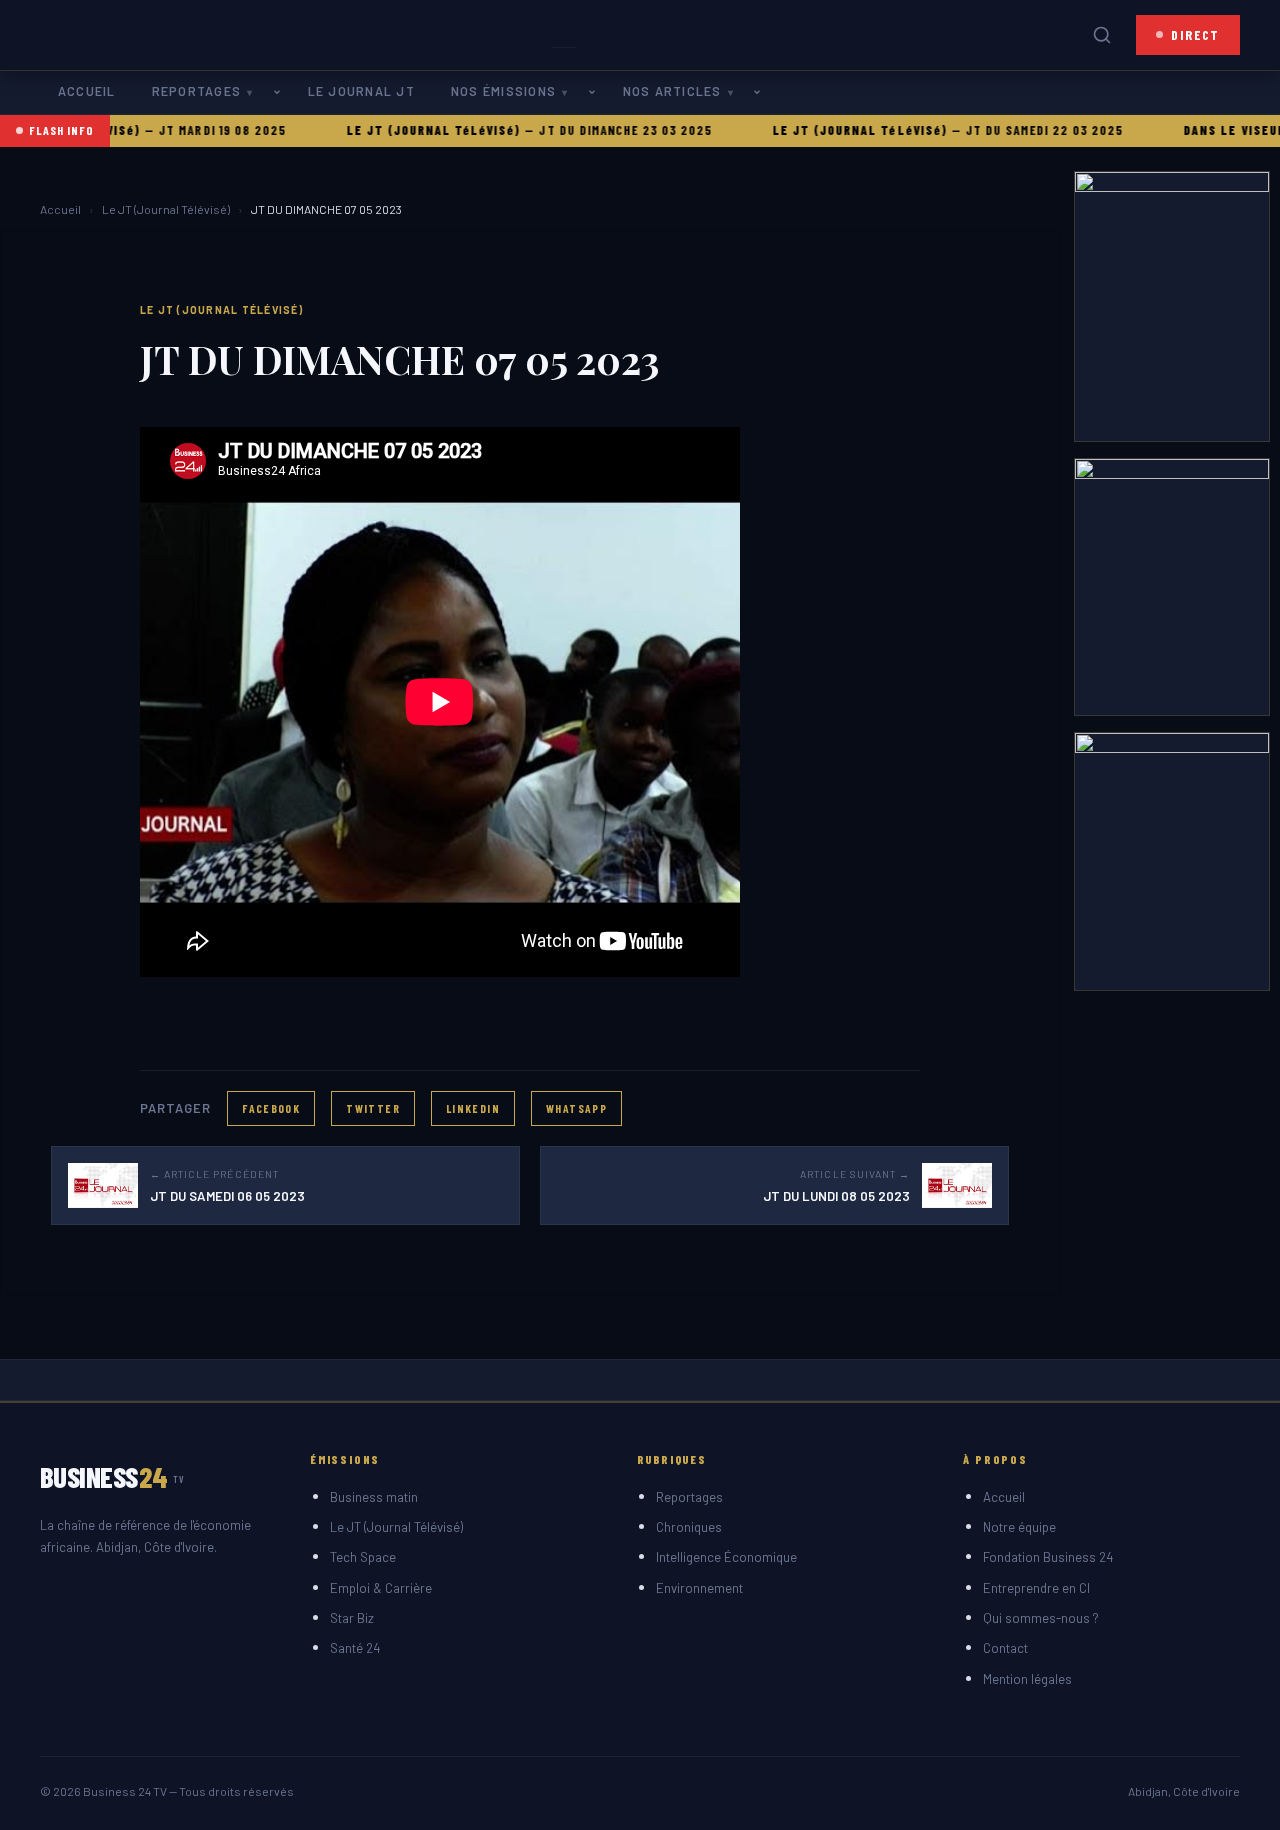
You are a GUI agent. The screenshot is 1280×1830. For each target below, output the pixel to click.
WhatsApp (576, 1108)
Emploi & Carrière (381, 1588)
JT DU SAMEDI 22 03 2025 (1009, 130)
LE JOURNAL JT (361, 91)
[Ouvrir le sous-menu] (281, 92)
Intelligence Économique (726, 1557)
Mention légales (1027, 1679)
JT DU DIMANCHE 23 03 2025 (591, 130)
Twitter (373, 1108)
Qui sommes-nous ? (1041, 1618)
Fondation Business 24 (1048, 1557)
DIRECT (1195, 34)
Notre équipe (1019, 1527)
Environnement (699, 1588)
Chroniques (689, 1527)
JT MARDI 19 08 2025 (187, 130)
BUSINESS (112, 1476)
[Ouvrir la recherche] (1102, 35)
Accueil (87, 91)
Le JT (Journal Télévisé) (166, 209)
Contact (1005, 1648)
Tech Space (363, 1557)
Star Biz (352, 1618)
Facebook (271, 1108)
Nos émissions (503, 91)
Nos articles (672, 91)
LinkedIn (473, 1108)
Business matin (374, 1497)
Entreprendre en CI (1036, 1588)
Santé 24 (355, 1648)
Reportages (196, 91)
